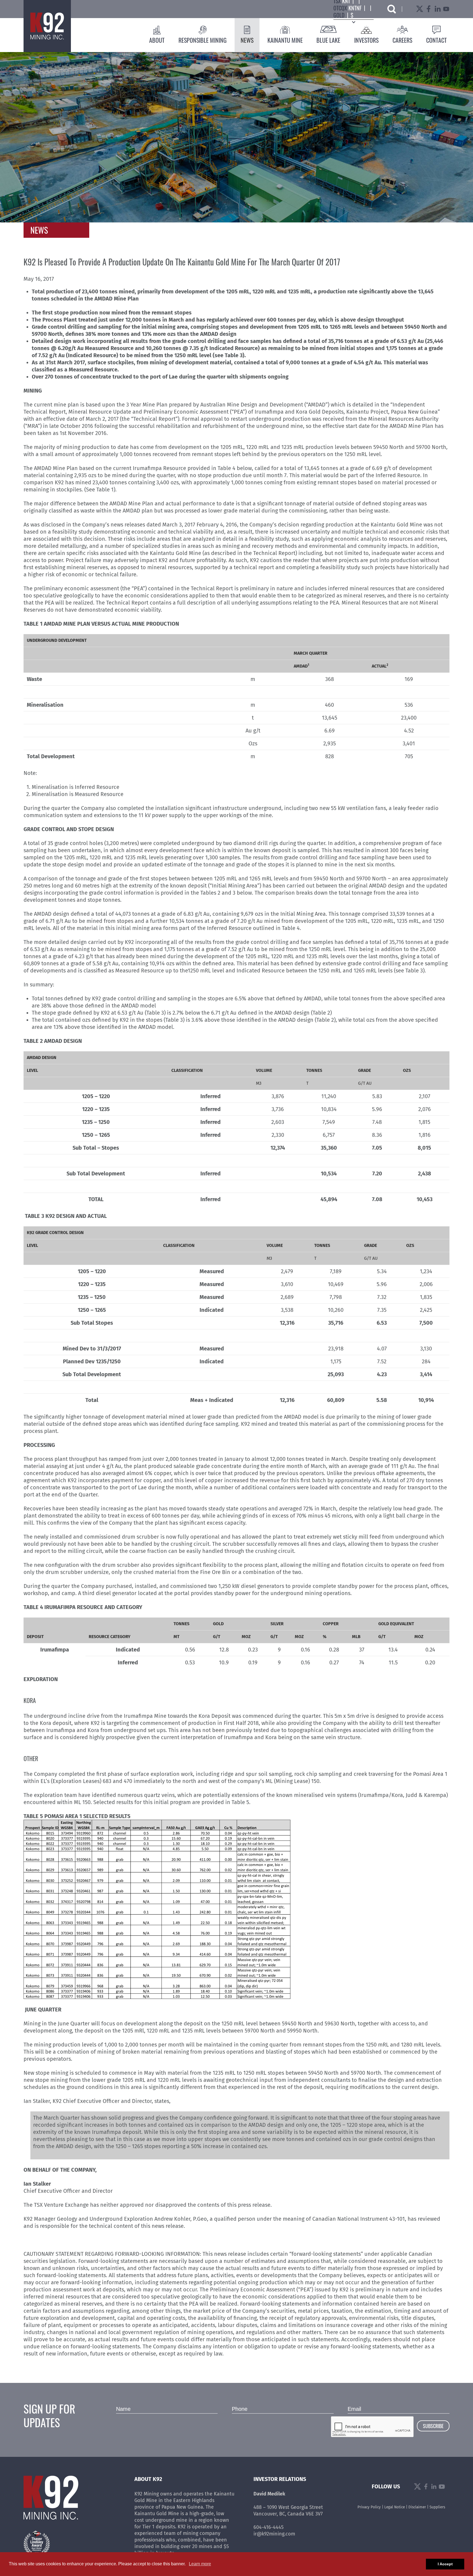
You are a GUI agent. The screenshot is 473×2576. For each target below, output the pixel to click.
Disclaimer (417, 2507)
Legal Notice (395, 2507)
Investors (366, 40)
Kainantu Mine (285, 40)
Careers (402, 40)
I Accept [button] (445, 2564)
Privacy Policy (369, 2507)
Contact (436, 40)
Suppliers (437, 2507)
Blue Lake (328, 40)
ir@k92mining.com (274, 2534)
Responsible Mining (203, 40)
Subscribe (433, 2426)
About (157, 40)
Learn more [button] (200, 2564)
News (247, 40)
